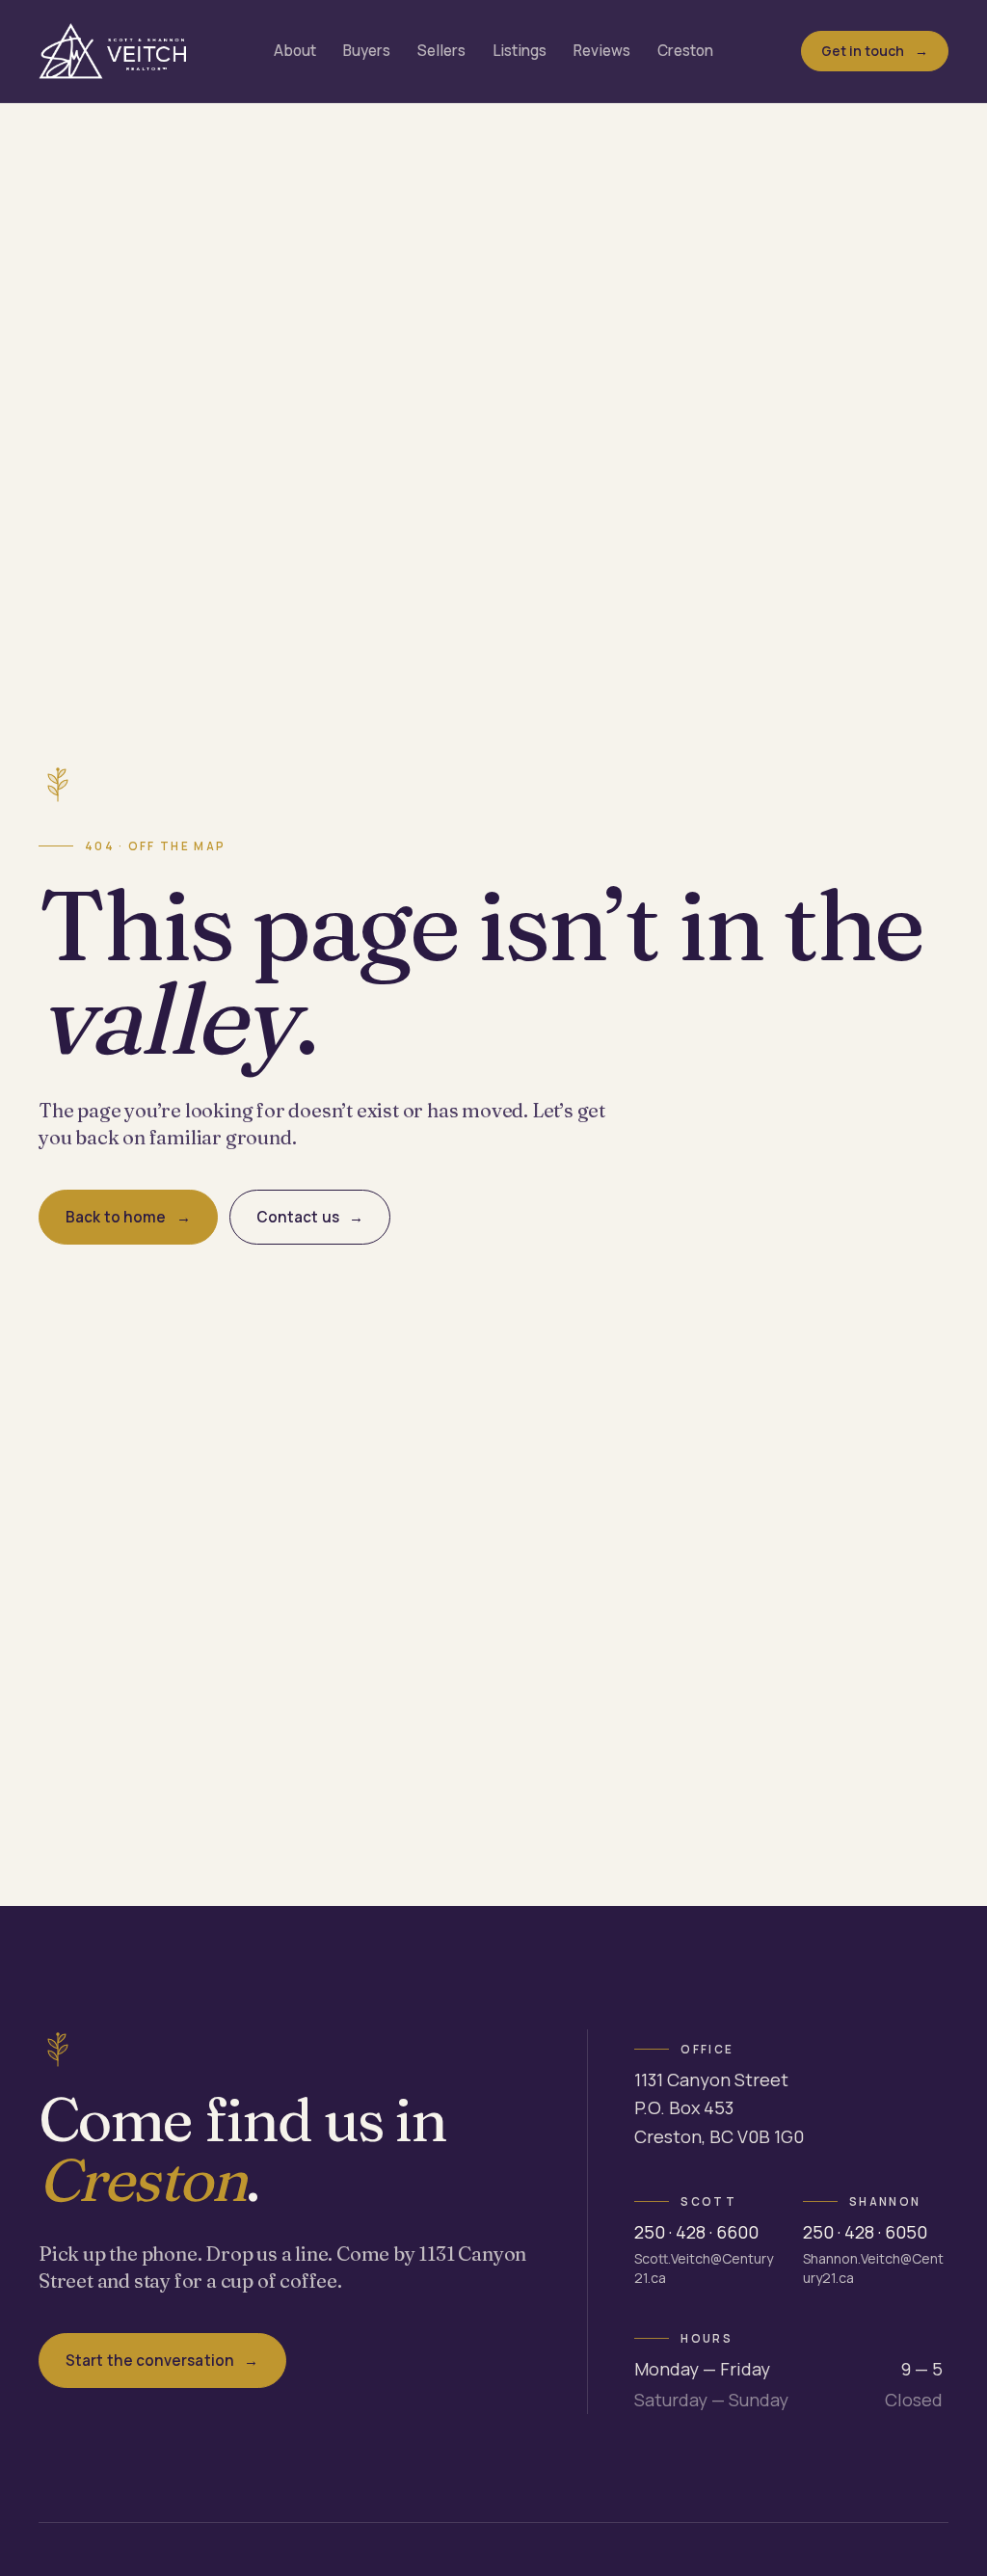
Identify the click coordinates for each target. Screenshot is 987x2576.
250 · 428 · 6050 (865, 2232)
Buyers (367, 51)
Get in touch (863, 51)
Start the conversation (150, 2361)
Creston (685, 51)
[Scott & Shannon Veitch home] (112, 51)
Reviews (602, 51)
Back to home (116, 1217)
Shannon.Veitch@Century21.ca (873, 2268)
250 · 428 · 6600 (696, 2232)
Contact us (298, 1217)
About (295, 51)
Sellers (441, 51)
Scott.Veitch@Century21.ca (704, 2268)
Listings (520, 51)
